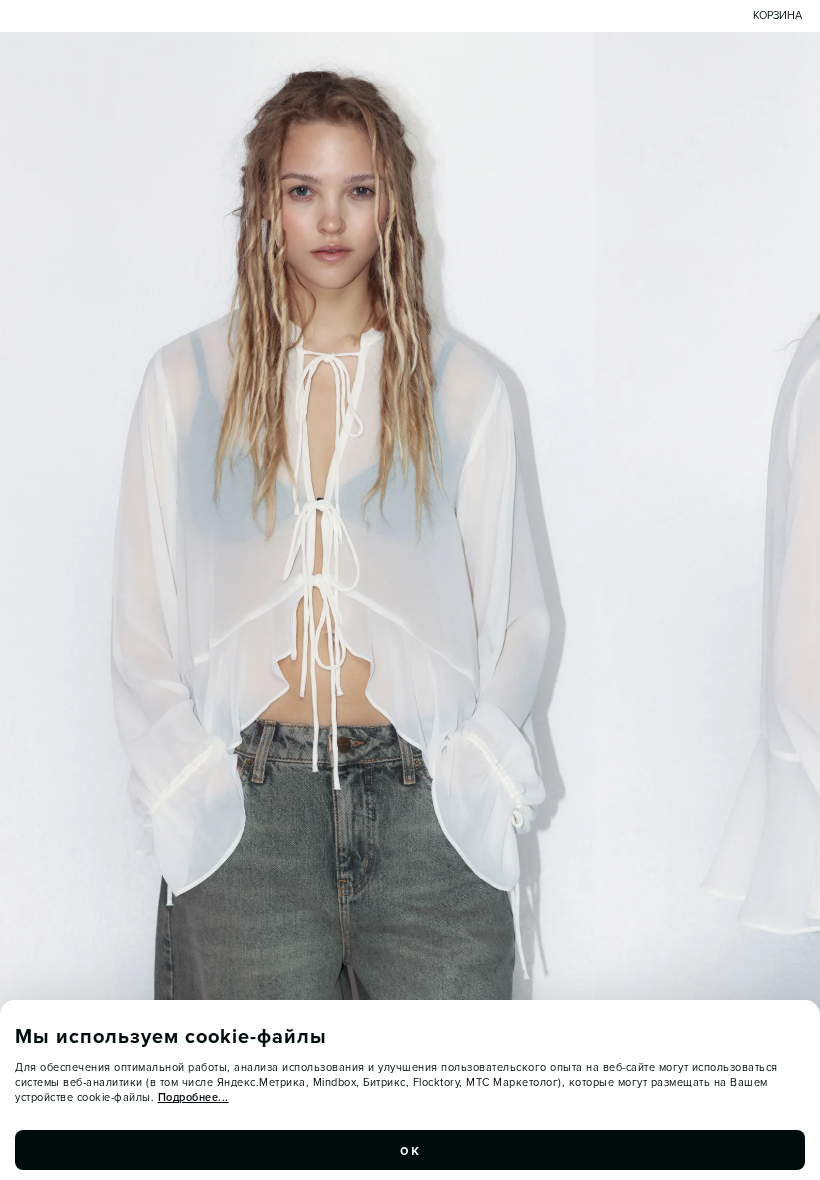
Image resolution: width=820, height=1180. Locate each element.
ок (410, 1150)
